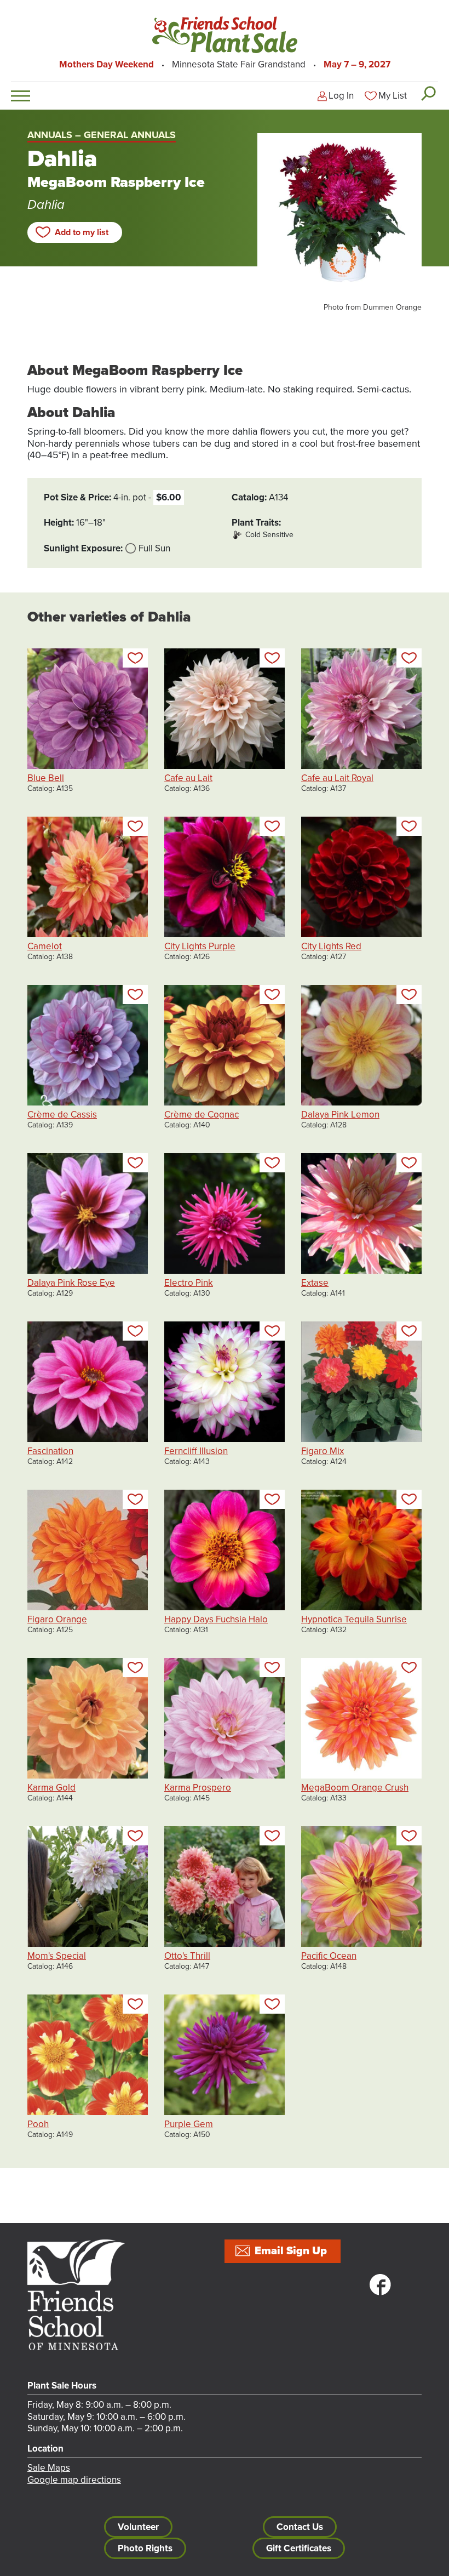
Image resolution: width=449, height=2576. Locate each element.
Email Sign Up (291, 2251)
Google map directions (74, 2480)
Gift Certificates (299, 2548)
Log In (341, 96)
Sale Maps (49, 2468)
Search (428, 93)
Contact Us (300, 2527)
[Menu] (21, 96)
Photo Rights (145, 2548)
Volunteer (138, 2527)
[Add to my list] (135, 658)
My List (393, 96)
